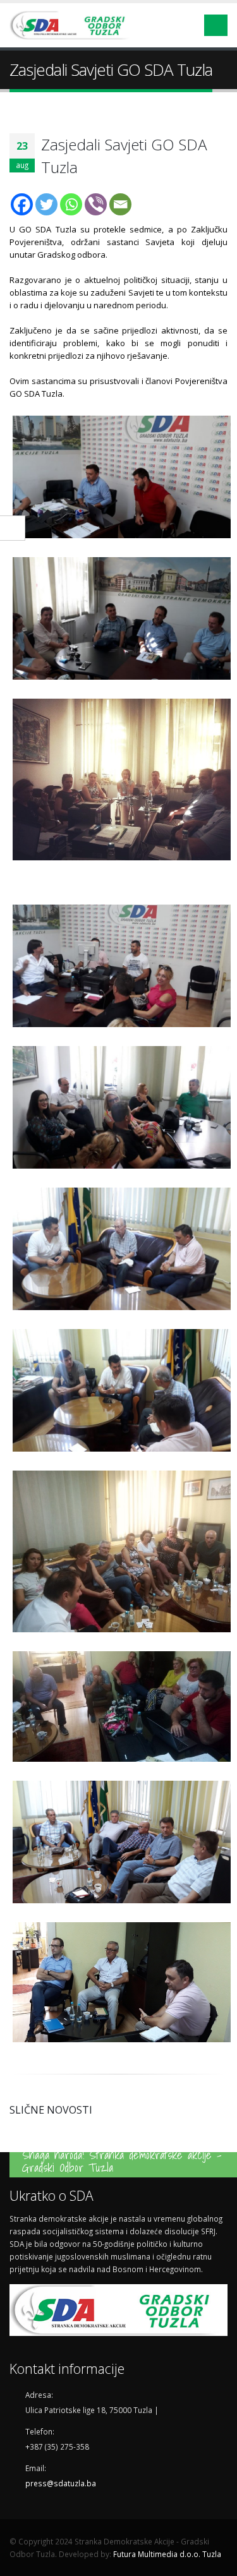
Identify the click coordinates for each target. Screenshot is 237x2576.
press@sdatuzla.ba (61, 2483)
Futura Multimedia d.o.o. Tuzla (167, 2554)
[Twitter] (46, 204)
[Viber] (96, 204)
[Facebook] (22, 204)
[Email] (120, 204)
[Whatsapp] (71, 204)
